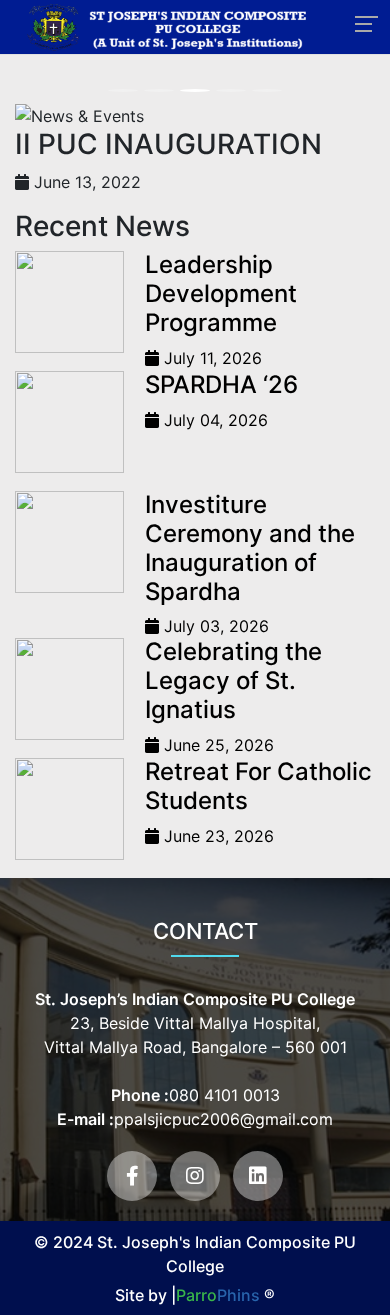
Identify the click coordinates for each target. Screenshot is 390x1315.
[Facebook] (132, 1176)
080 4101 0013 (224, 1095)
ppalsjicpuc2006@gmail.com (223, 1119)
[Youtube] (195, 1176)
